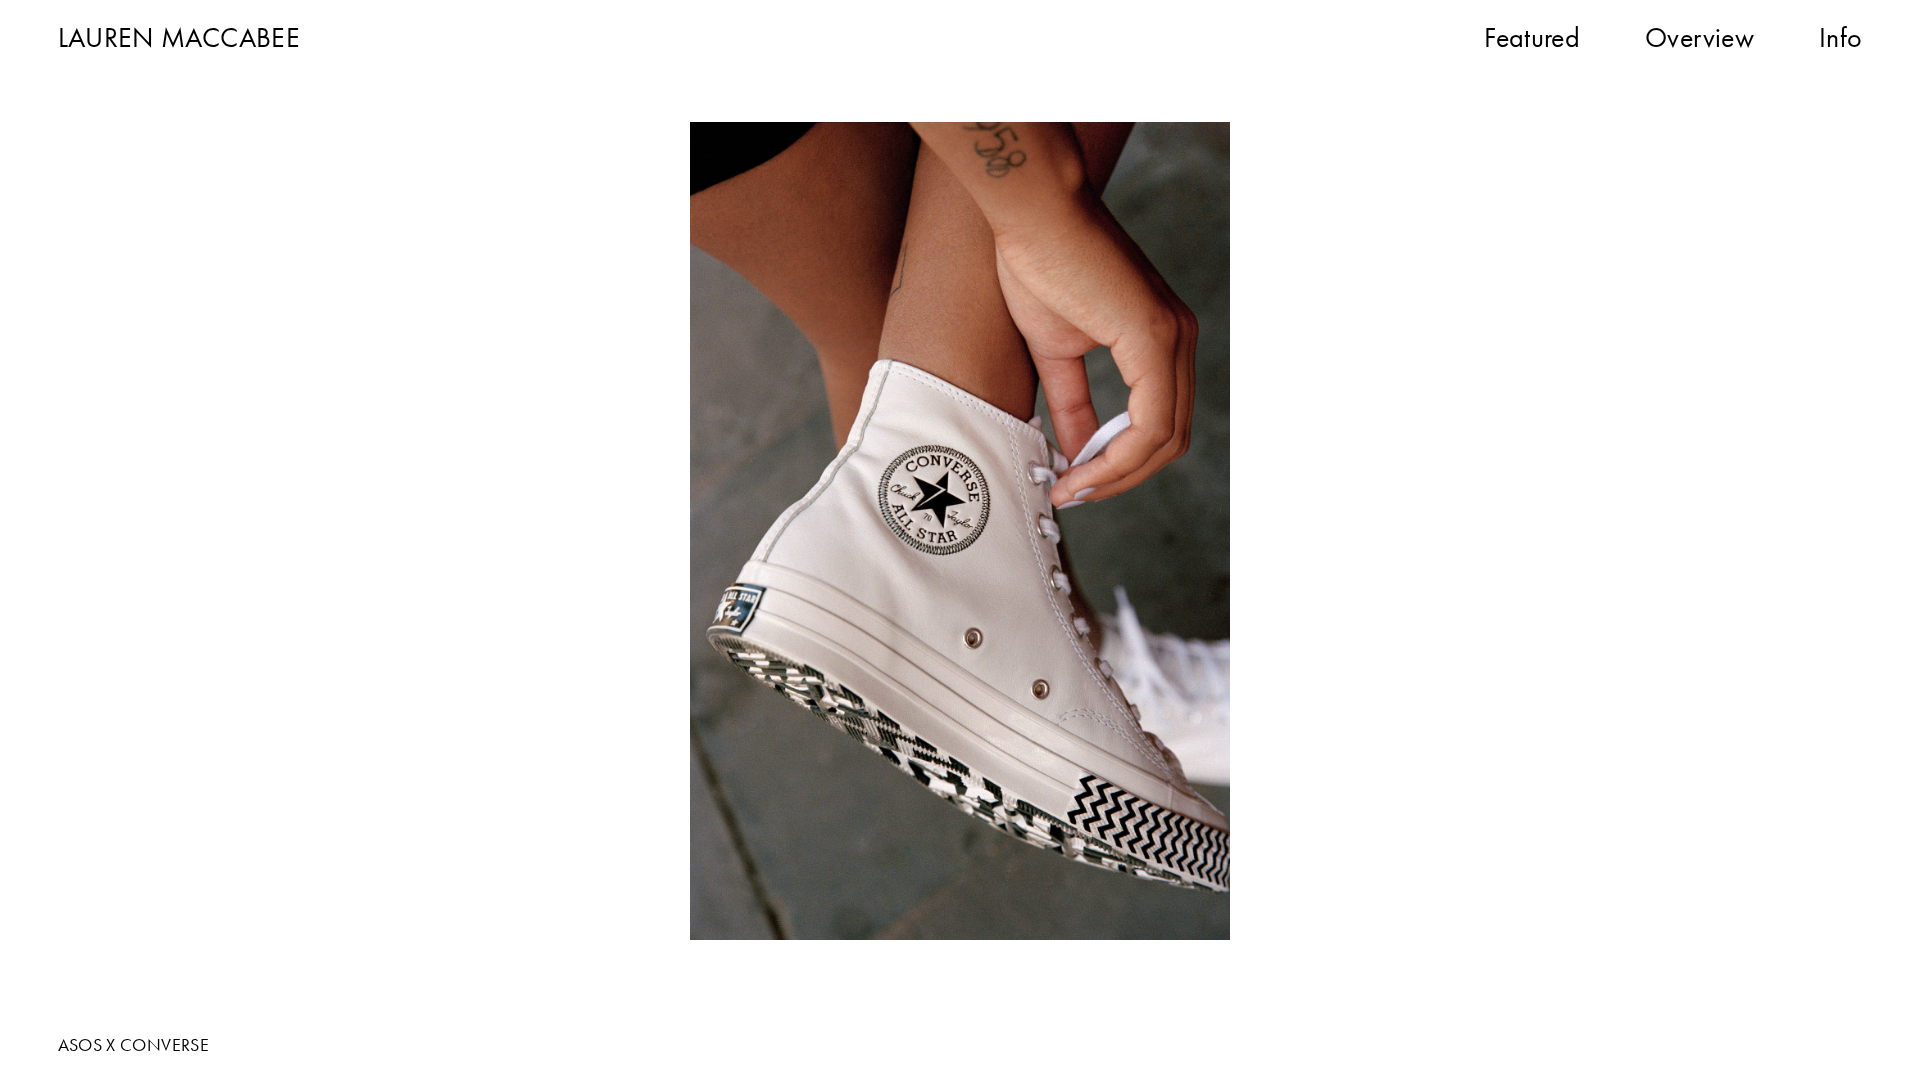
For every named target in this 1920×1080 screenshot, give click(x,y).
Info (1840, 37)
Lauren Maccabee (179, 37)
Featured (1532, 37)
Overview (1699, 37)
